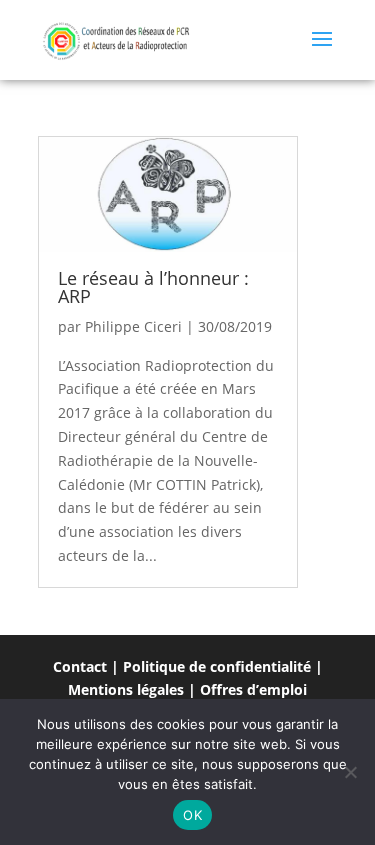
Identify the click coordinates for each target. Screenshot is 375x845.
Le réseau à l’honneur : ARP (153, 287)
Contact (80, 666)
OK (192, 815)
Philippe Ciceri (133, 326)
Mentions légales (126, 689)
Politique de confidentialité (217, 666)
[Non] (350, 772)
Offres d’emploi (253, 689)
